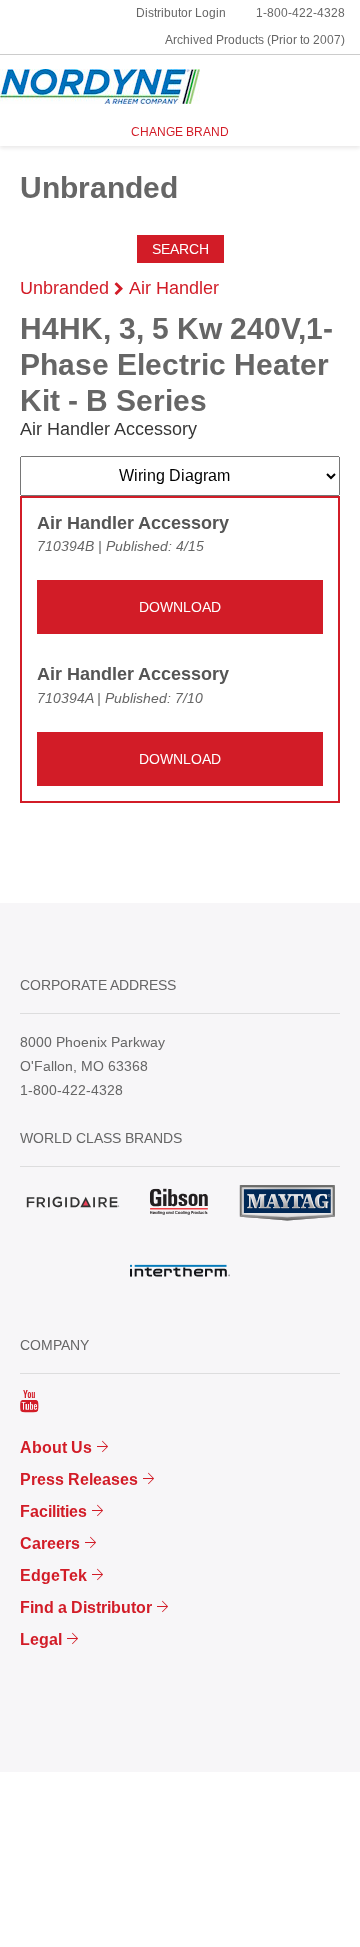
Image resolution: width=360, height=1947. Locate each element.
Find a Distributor (86, 1607)
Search (180, 249)
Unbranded (64, 288)
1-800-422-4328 (300, 13)
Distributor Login (181, 13)
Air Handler (174, 288)
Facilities (53, 1511)
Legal (41, 1639)
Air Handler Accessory (133, 523)
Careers (50, 1543)
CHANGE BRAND (180, 132)
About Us (56, 1447)
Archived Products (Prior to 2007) (255, 40)
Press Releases (79, 1479)
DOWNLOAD (180, 607)
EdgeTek (53, 1575)
